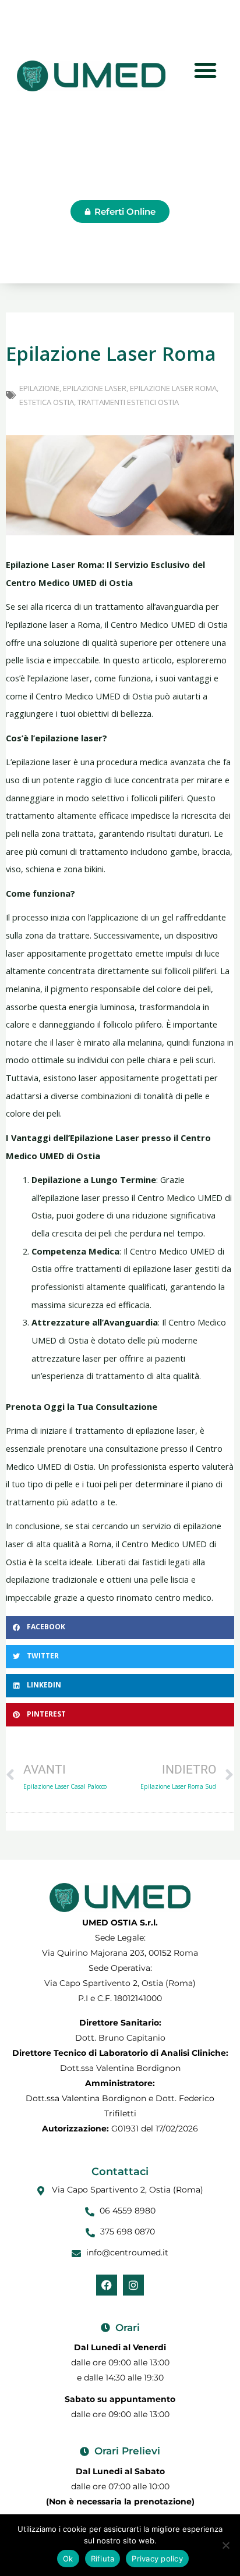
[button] (120, 1628)
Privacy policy (157, 2559)
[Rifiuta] (225, 2545)
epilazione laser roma (173, 388)
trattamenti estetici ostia (128, 402)
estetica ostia (47, 402)
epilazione (39, 388)
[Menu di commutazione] (205, 70)
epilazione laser (95, 388)
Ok (68, 2559)
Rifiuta (103, 2559)
